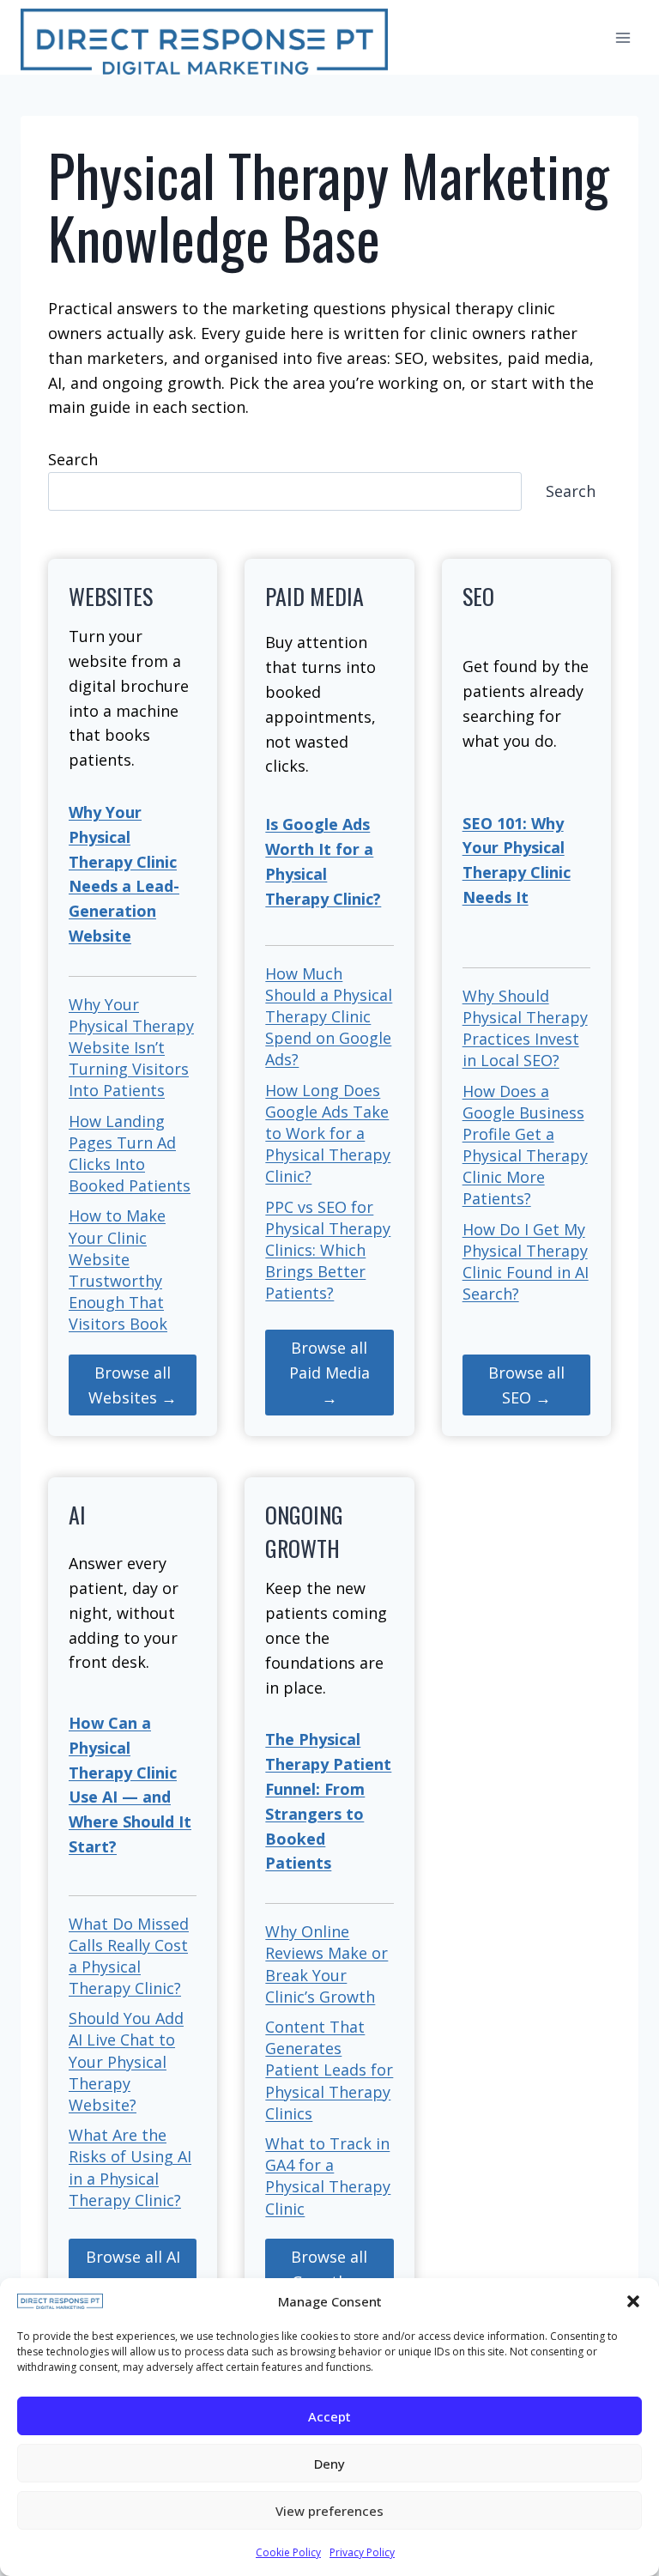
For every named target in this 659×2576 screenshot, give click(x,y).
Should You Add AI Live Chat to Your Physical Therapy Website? (126, 2061)
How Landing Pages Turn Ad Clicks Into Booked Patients (130, 1154)
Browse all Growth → (329, 2269)
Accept (329, 2416)
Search (73, 459)
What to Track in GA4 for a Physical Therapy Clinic (328, 2176)
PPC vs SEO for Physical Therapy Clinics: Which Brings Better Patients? (328, 1250)
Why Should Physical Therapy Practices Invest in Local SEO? (525, 1028)
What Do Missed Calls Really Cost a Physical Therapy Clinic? (129, 1956)
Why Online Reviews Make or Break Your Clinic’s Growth (326, 1964)
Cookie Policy (288, 2552)
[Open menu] (623, 37)
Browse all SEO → (526, 1385)
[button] (633, 2301)
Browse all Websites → (133, 1385)
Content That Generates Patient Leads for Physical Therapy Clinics (329, 2070)
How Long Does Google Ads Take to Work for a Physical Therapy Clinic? (328, 1133)
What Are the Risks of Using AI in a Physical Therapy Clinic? (130, 2167)
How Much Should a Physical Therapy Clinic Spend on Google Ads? (329, 1017)
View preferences (329, 2511)
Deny (329, 2464)
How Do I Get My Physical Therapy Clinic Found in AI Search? (526, 1262)
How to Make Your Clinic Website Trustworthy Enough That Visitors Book (118, 1270)
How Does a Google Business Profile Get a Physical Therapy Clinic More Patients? (525, 1145)
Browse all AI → (133, 2269)
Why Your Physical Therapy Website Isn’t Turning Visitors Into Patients (131, 1048)
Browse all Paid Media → (329, 1373)
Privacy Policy (362, 2552)
